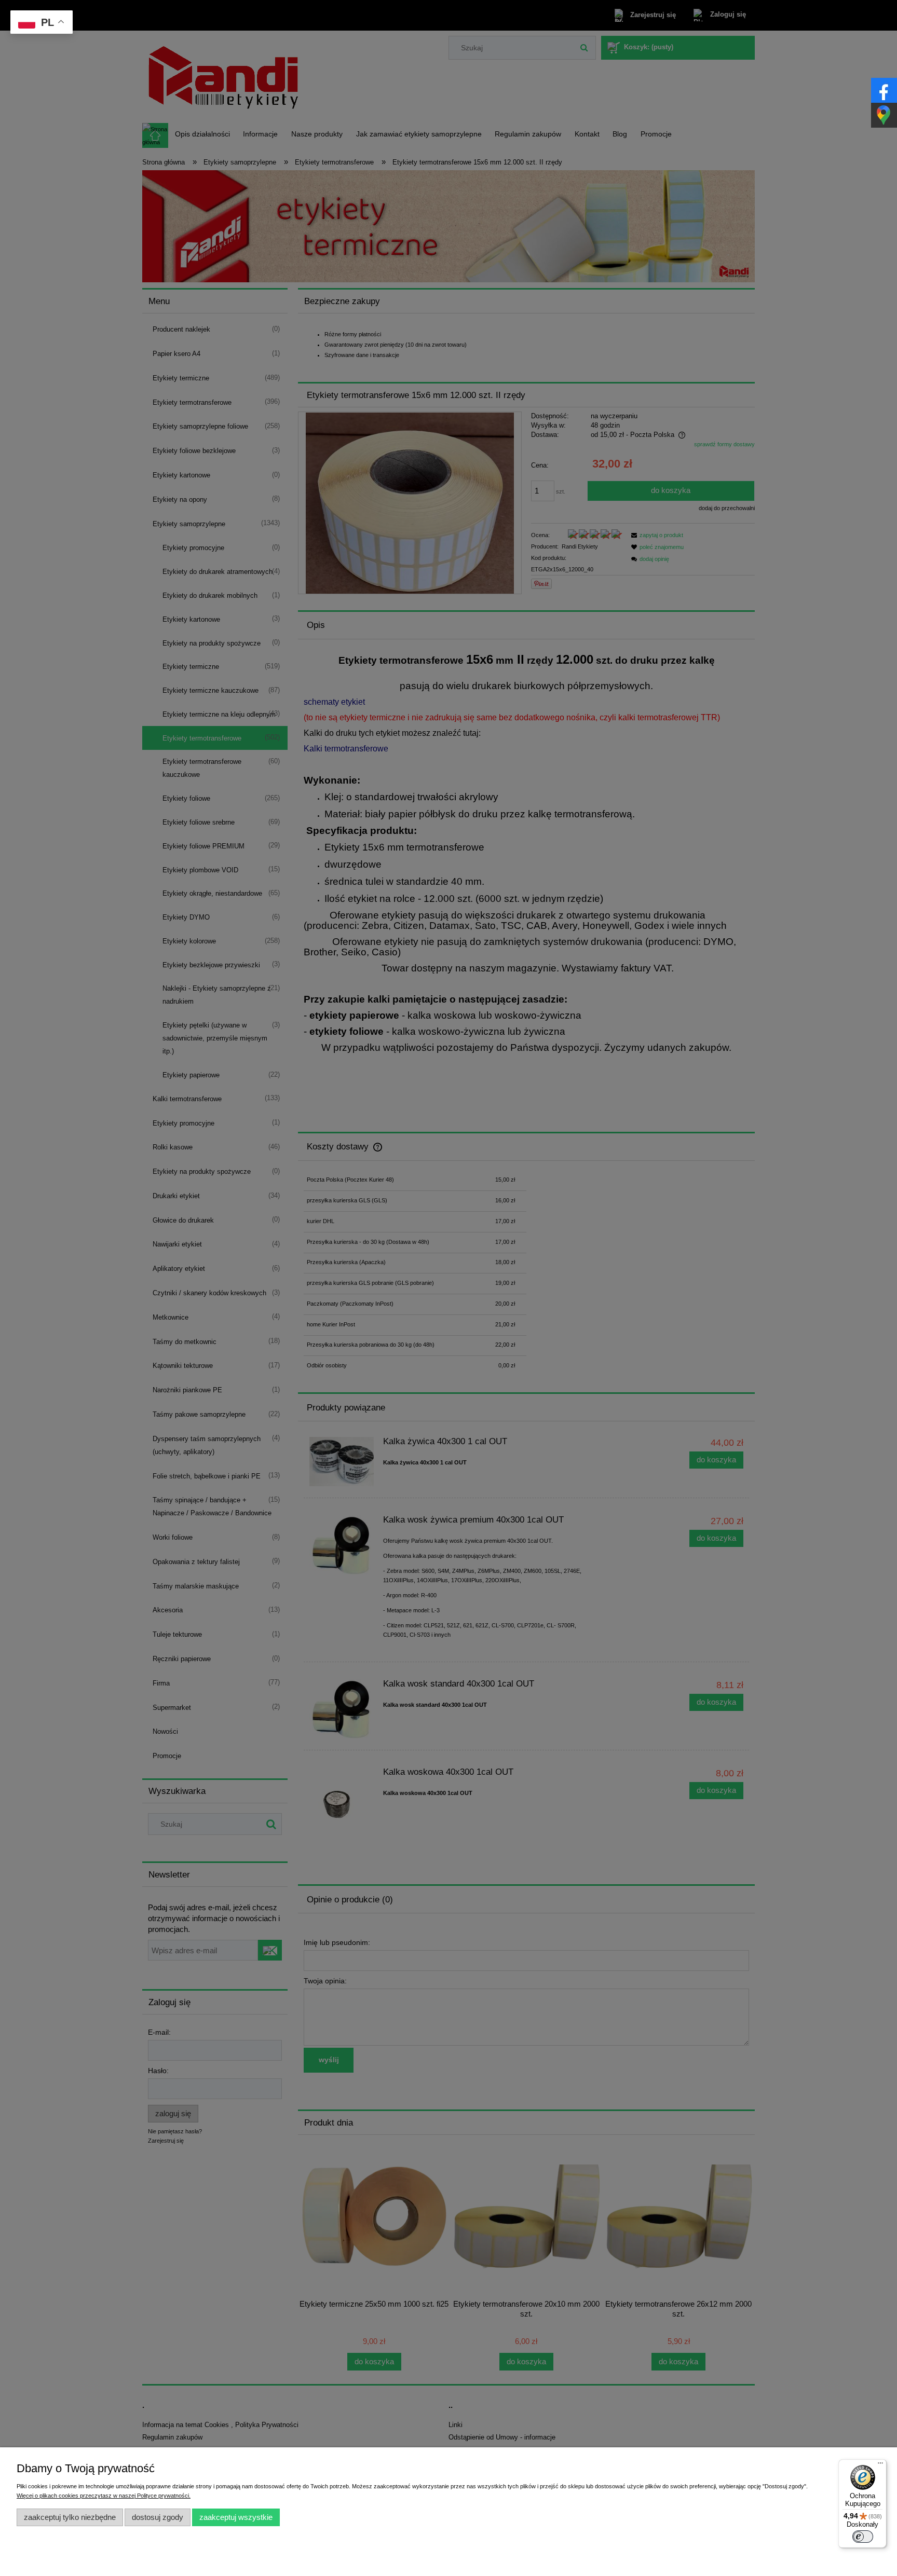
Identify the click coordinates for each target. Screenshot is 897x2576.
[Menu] (880, 2465)
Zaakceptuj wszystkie (236, 2517)
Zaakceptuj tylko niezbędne (70, 2517)
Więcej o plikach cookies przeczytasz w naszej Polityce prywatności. (104, 2496)
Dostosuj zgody (158, 2517)
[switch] (863, 2537)
